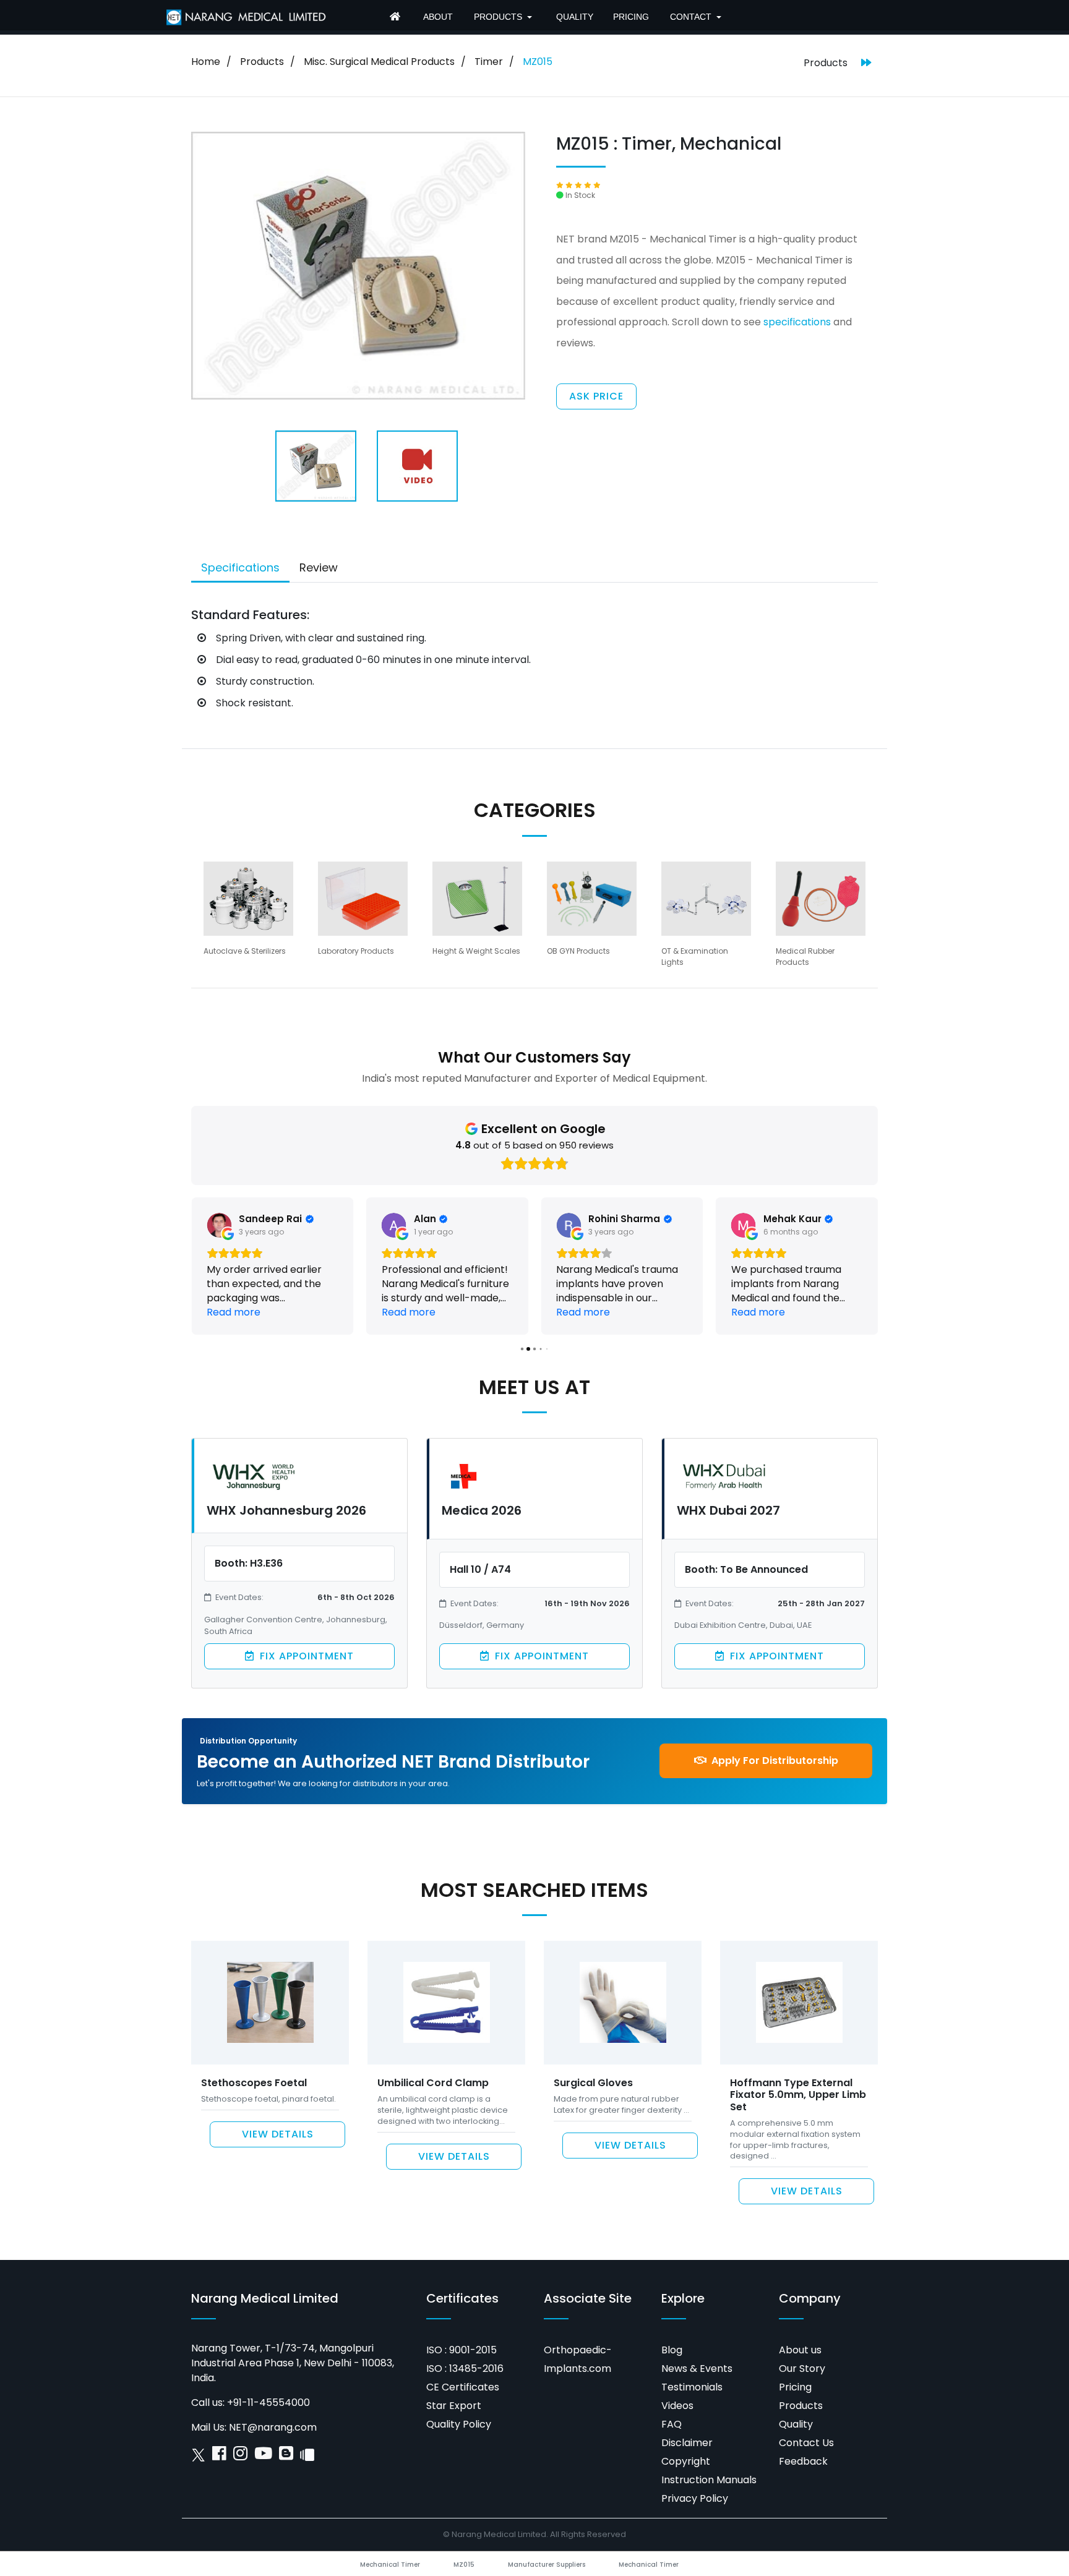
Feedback (803, 2461)
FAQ (672, 2424)
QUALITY (575, 17)
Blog (672, 2350)
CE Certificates (463, 2387)
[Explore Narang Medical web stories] (307, 2456)
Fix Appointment (305, 1656)
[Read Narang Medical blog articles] (286, 2456)
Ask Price (596, 396)
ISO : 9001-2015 (462, 2350)
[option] (248, 914)
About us (800, 2350)
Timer (489, 62)
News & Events (697, 2368)
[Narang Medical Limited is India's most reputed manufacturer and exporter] (247, 16)
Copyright (686, 2461)
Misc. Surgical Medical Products (379, 62)
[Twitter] (198, 2456)
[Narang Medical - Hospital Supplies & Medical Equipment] (397, 18)
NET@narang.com (273, 2427)
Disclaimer (687, 2443)
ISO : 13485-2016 (465, 2368)
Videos (677, 2406)
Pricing (795, 2387)
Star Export (454, 2406)
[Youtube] (263, 2456)
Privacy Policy (695, 2498)
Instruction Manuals (709, 2480)
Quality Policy (459, 2424)
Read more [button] (234, 1312)
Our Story (802, 2368)
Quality (796, 2424)
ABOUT (438, 17)
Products (262, 62)
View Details (278, 2134)
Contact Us (806, 2443)
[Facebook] (219, 2456)
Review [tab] (319, 567)
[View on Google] (219, 1225)
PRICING (631, 17)
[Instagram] (240, 2456)
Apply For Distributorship (774, 1761)
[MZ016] (866, 63)
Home (206, 62)
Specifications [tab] (240, 567)
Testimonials (692, 2387)
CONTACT (691, 17)
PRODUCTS (498, 17)
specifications (797, 322)
